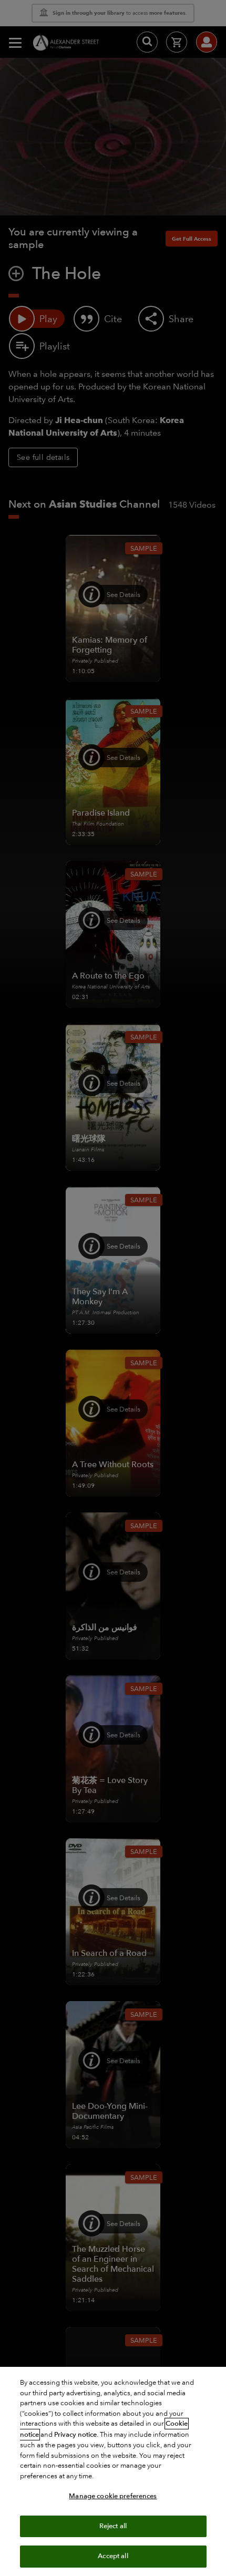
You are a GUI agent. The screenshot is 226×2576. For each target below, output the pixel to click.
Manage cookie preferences (113, 2496)
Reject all (113, 2526)
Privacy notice (75, 2435)
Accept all (113, 2556)
